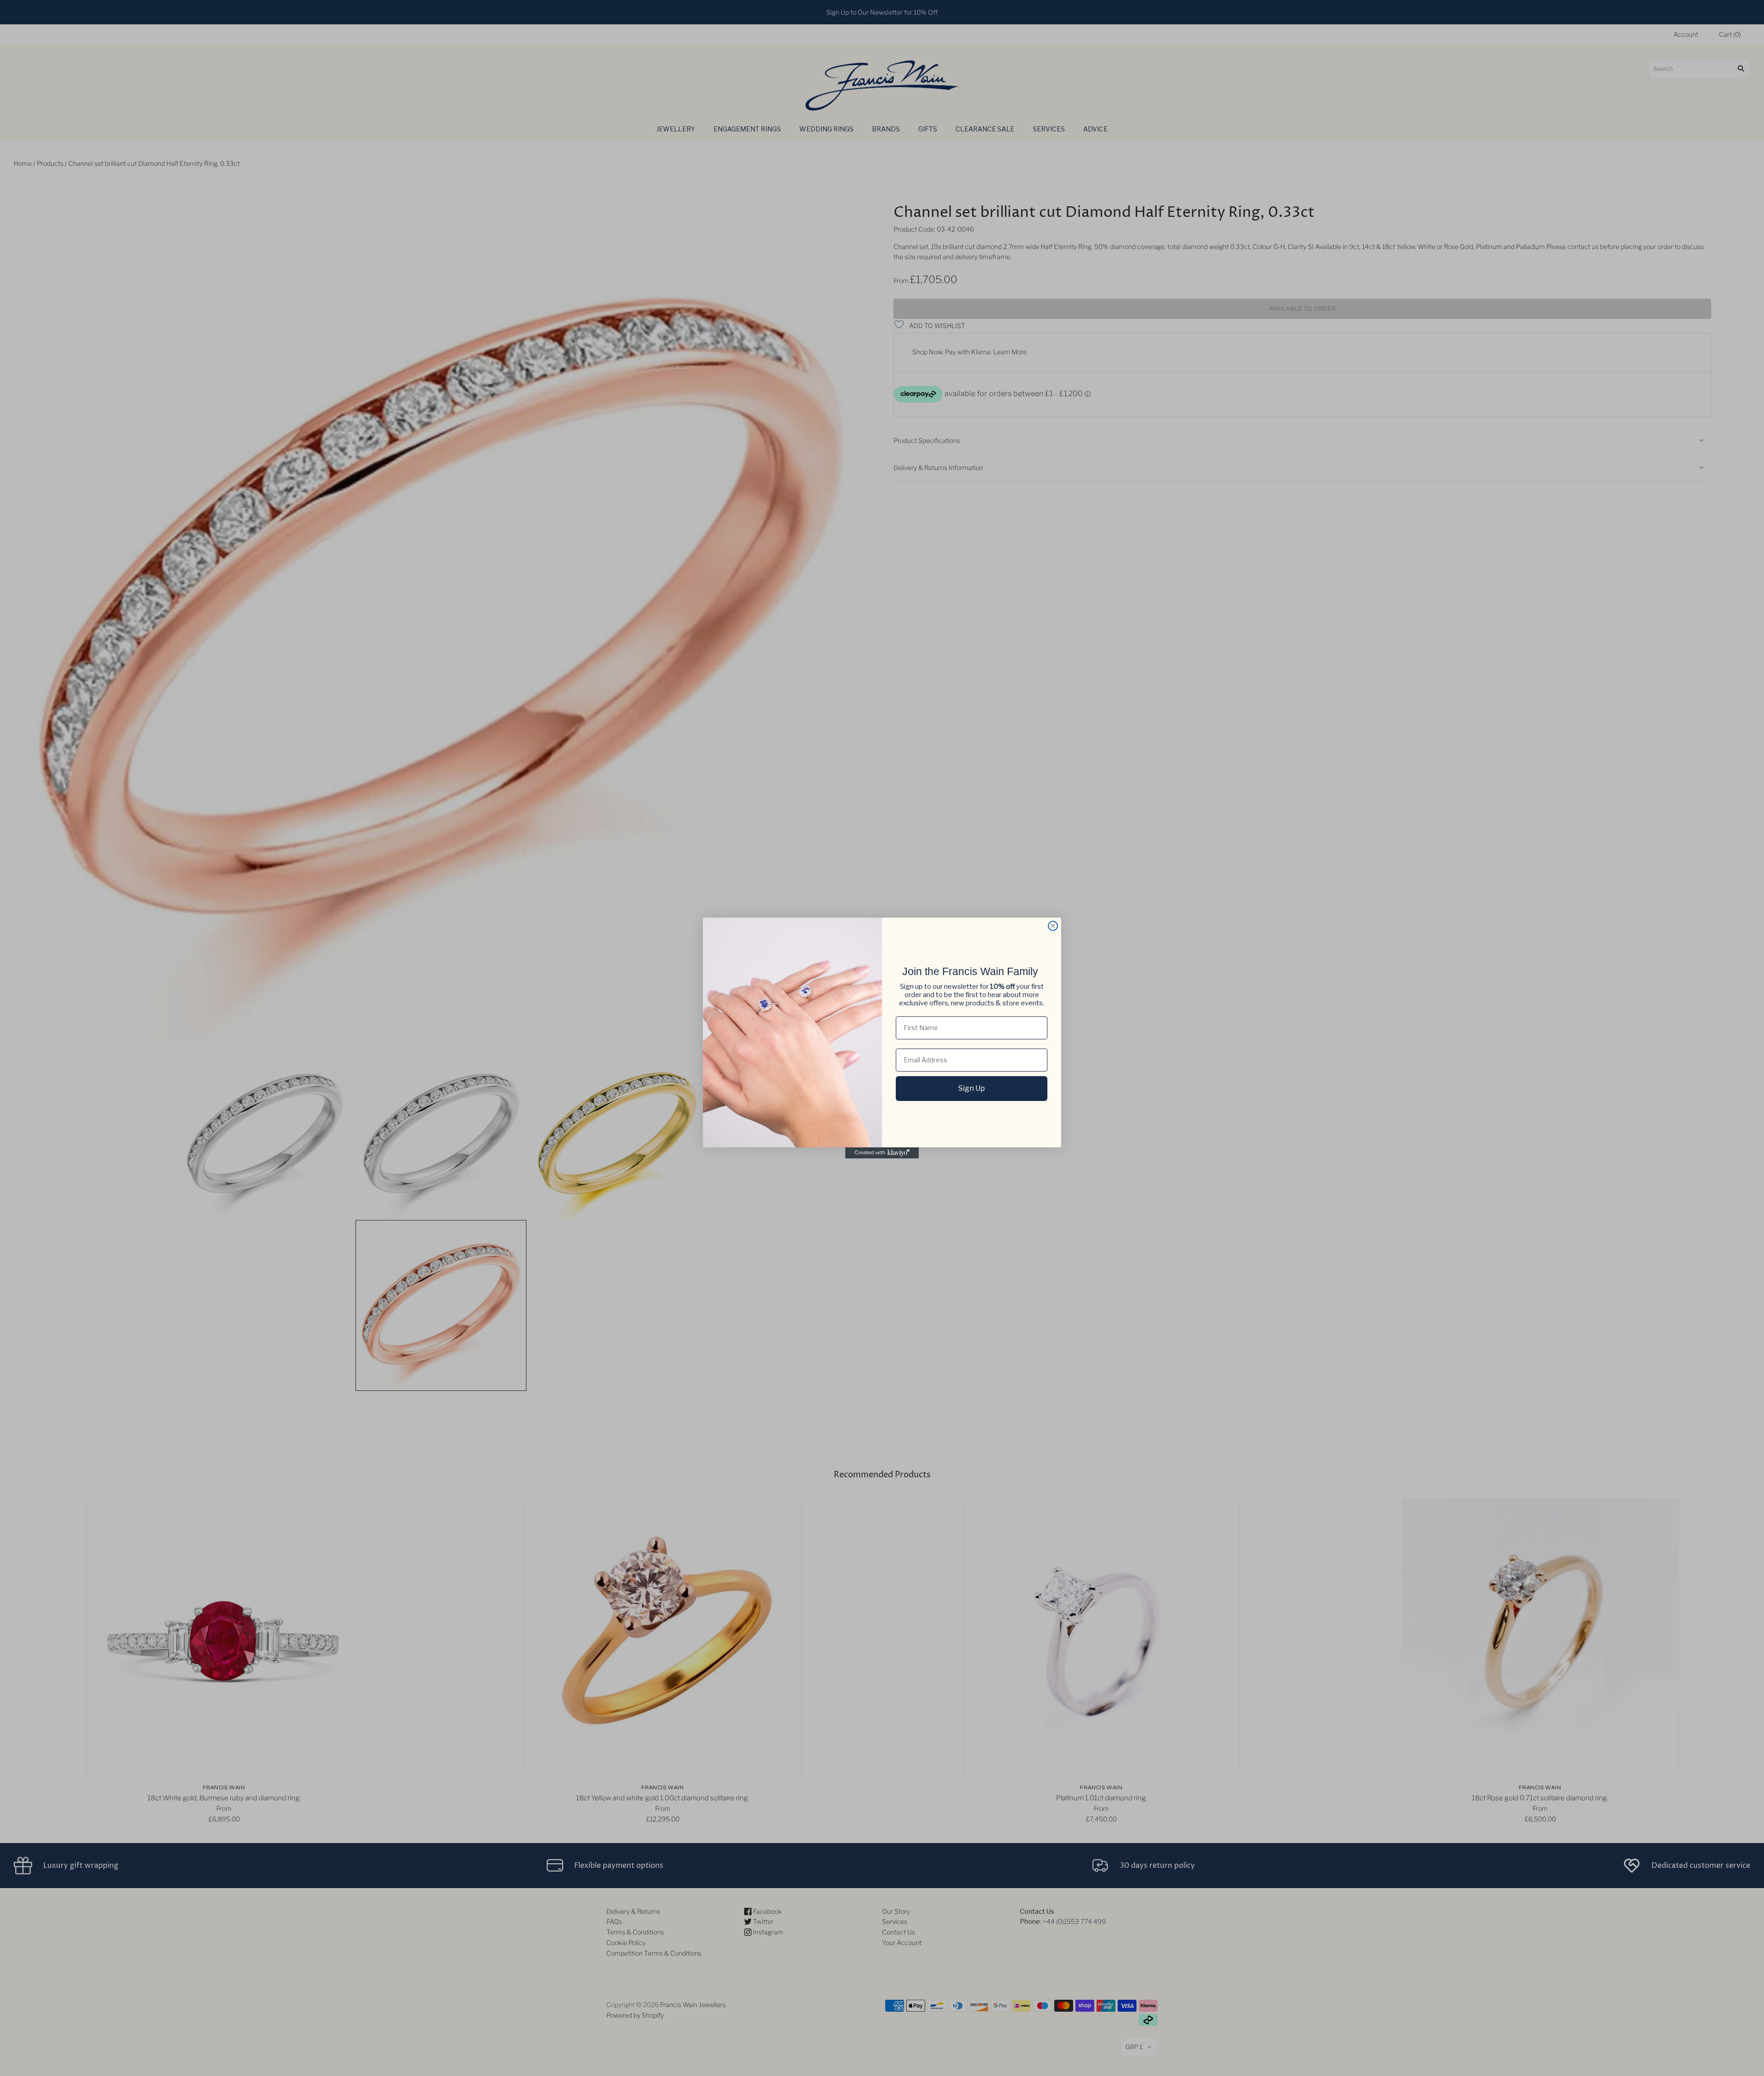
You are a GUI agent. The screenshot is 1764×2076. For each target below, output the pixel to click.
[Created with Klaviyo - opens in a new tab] (882, 1153)
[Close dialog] (1053, 926)
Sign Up (972, 1088)
